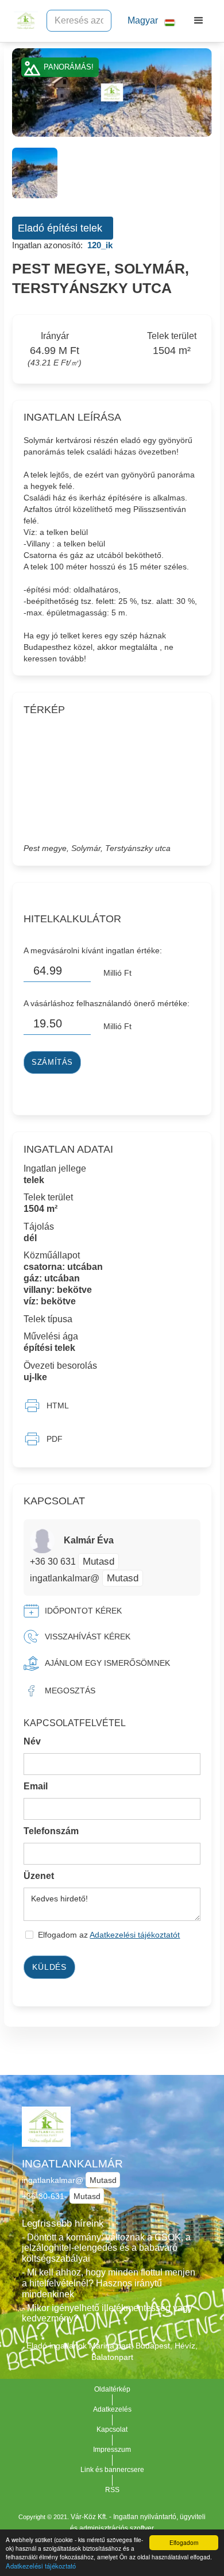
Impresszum (112, 2450)
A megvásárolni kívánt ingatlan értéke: (93, 950)
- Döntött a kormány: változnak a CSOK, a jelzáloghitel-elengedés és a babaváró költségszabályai (106, 2248)
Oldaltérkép (112, 2389)
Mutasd (99, 1561)
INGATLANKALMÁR (72, 2164)
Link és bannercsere (112, 2470)
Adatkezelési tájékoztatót (135, 1935)
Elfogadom (184, 2542)
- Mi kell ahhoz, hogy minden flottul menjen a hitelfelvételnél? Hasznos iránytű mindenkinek (109, 2283)
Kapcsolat (112, 2429)
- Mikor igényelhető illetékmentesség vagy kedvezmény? (107, 2313)
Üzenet (39, 1876)
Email (36, 1786)
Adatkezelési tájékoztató (41, 2566)
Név (32, 1741)
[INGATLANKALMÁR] (23, 21)
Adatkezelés (112, 2409)
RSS (112, 2490)
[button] (147, 21)
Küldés (49, 1967)
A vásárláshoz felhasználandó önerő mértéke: (107, 1003)
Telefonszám (51, 1831)
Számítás (52, 1062)
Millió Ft (117, 973)
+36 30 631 (54, 1562)
